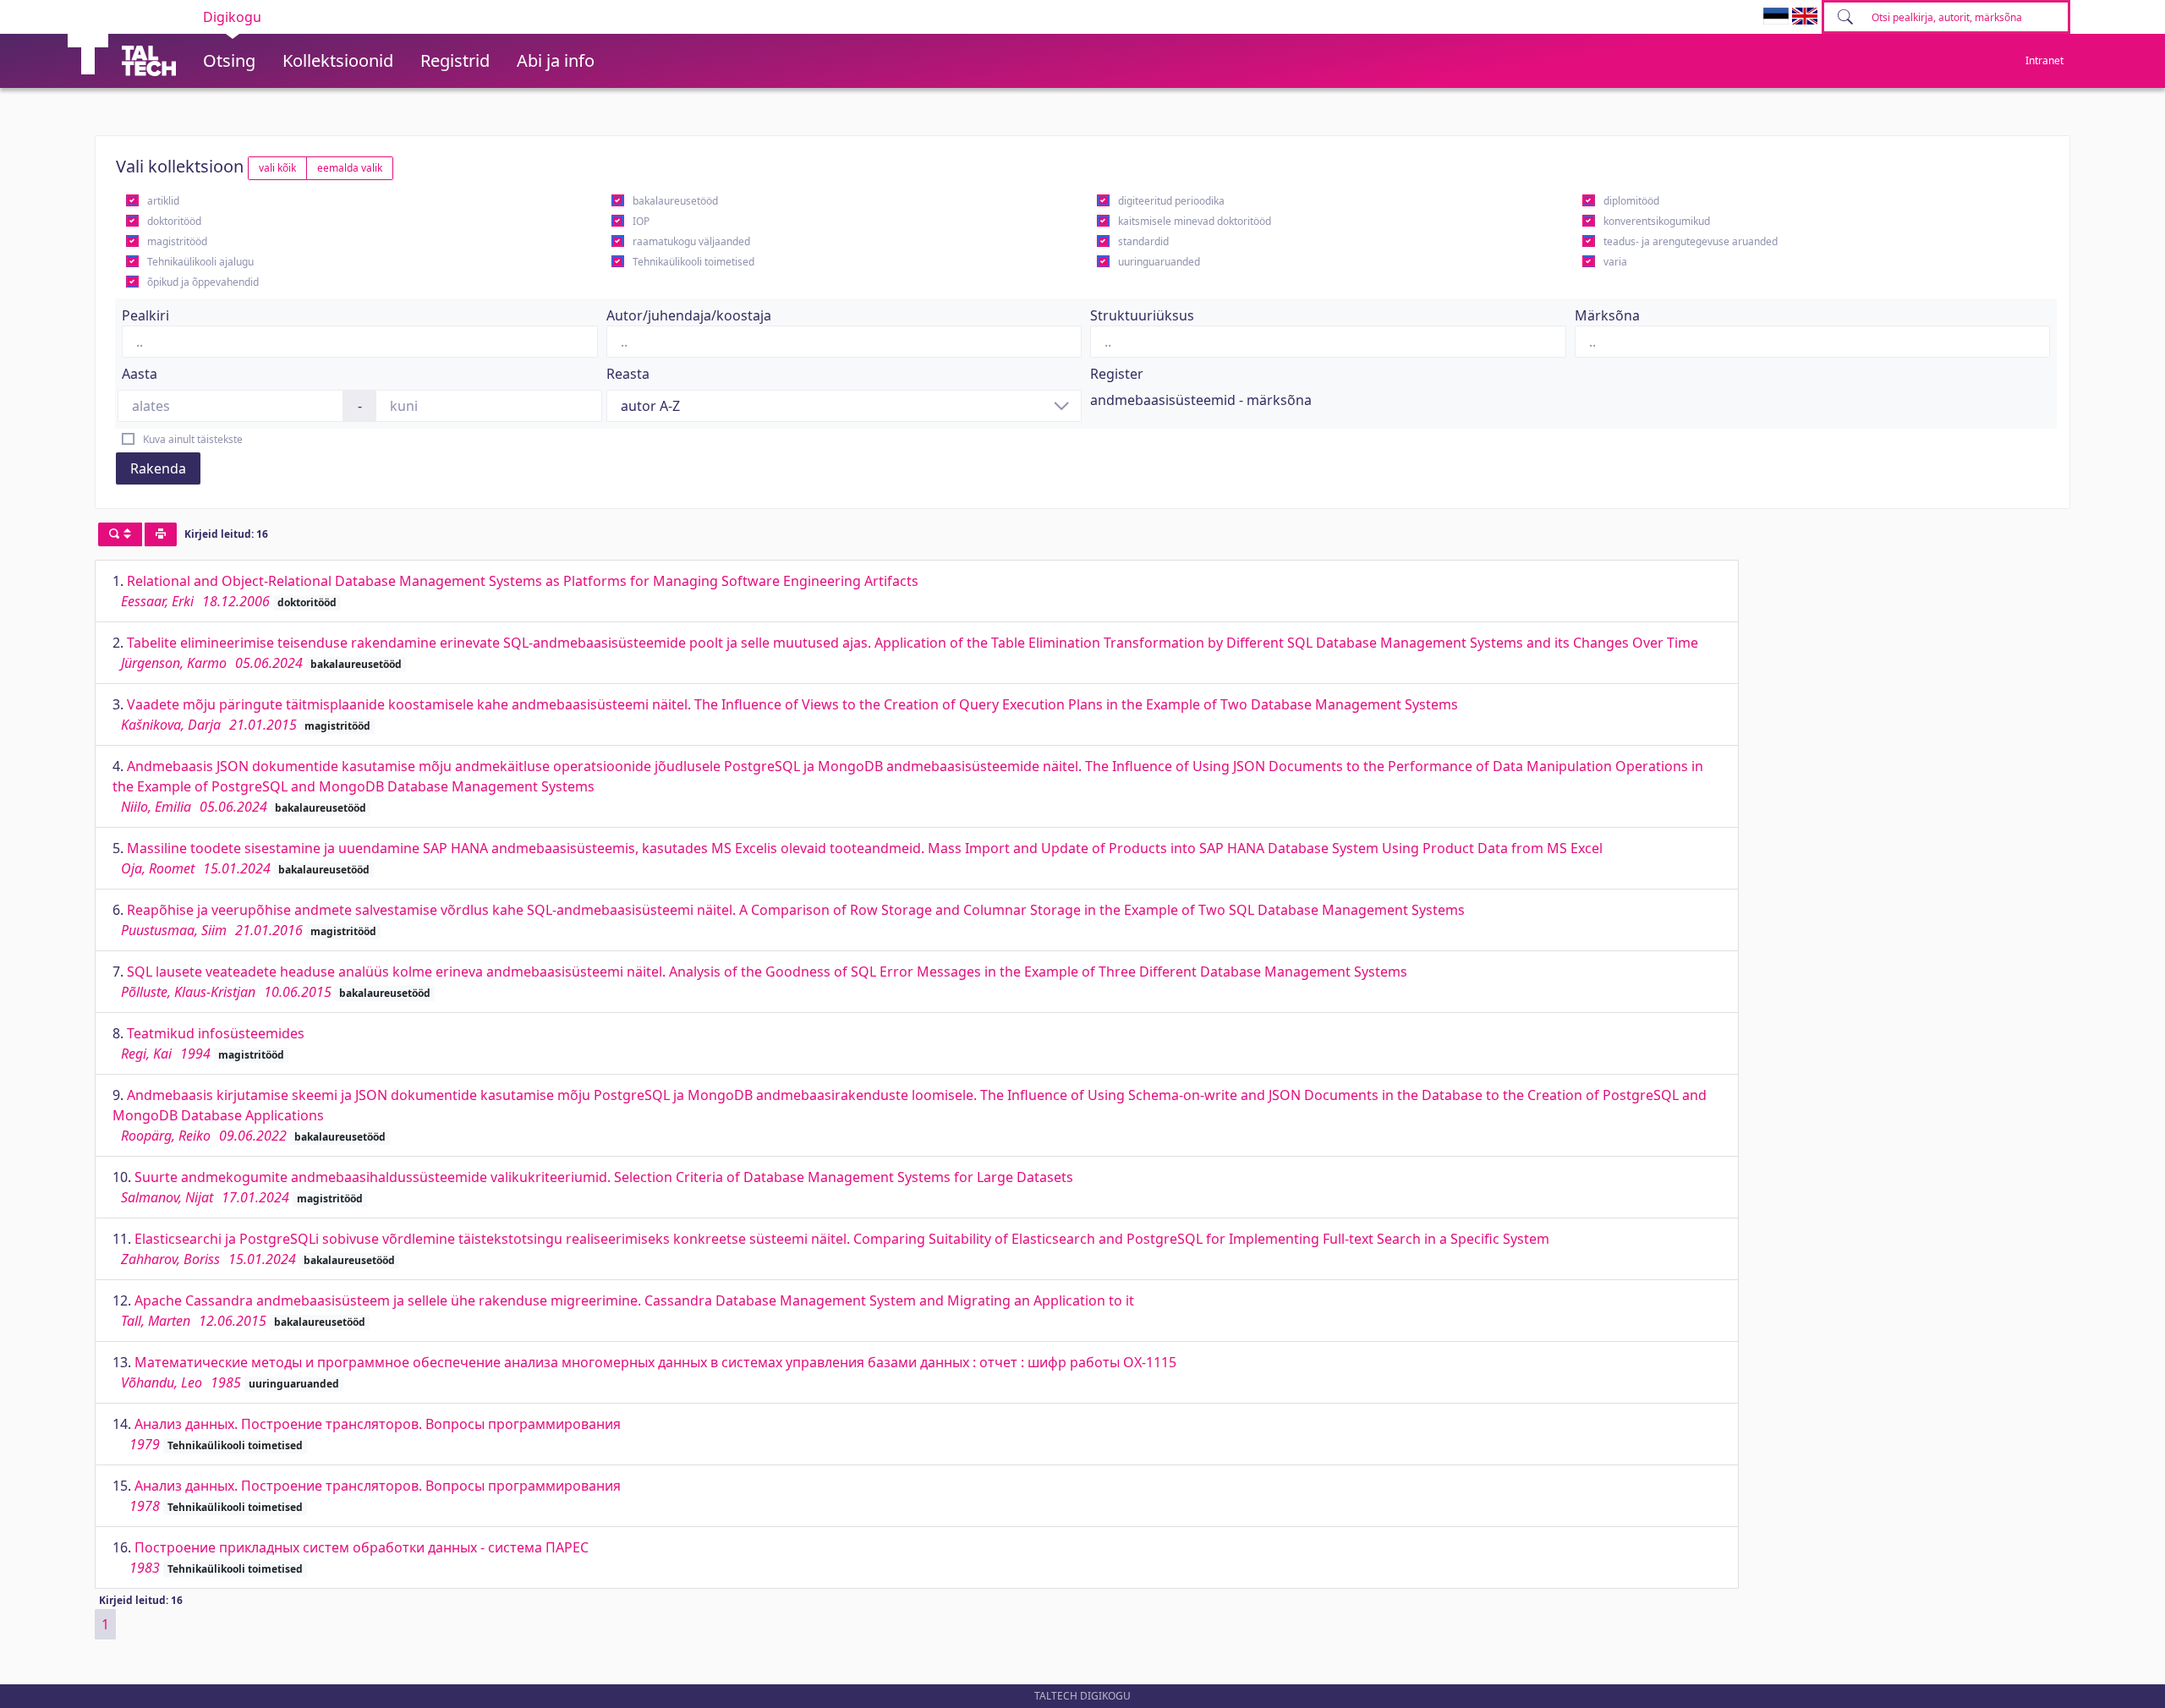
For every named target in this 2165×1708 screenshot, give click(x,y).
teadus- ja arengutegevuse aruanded (1691, 241)
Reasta (628, 374)
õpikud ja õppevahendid (203, 282)
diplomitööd (1631, 201)
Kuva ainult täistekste (193, 439)
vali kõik (277, 168)
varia (1615, 262)
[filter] (120, 534)
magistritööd (177, 241)
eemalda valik (350, 168)
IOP (641, 221)
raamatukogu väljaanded (691, 241)
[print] (161, 534)
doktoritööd (174, 221)
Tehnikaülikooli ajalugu (200, 262)
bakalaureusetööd (675, 201)
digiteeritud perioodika (1171, 201)
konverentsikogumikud (1657, 221)
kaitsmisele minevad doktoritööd (1195, 221)
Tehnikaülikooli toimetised (693, 262)
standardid (1143, 241)
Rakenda (158, 468)
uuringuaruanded (1159, 262)
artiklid (163, 201)
